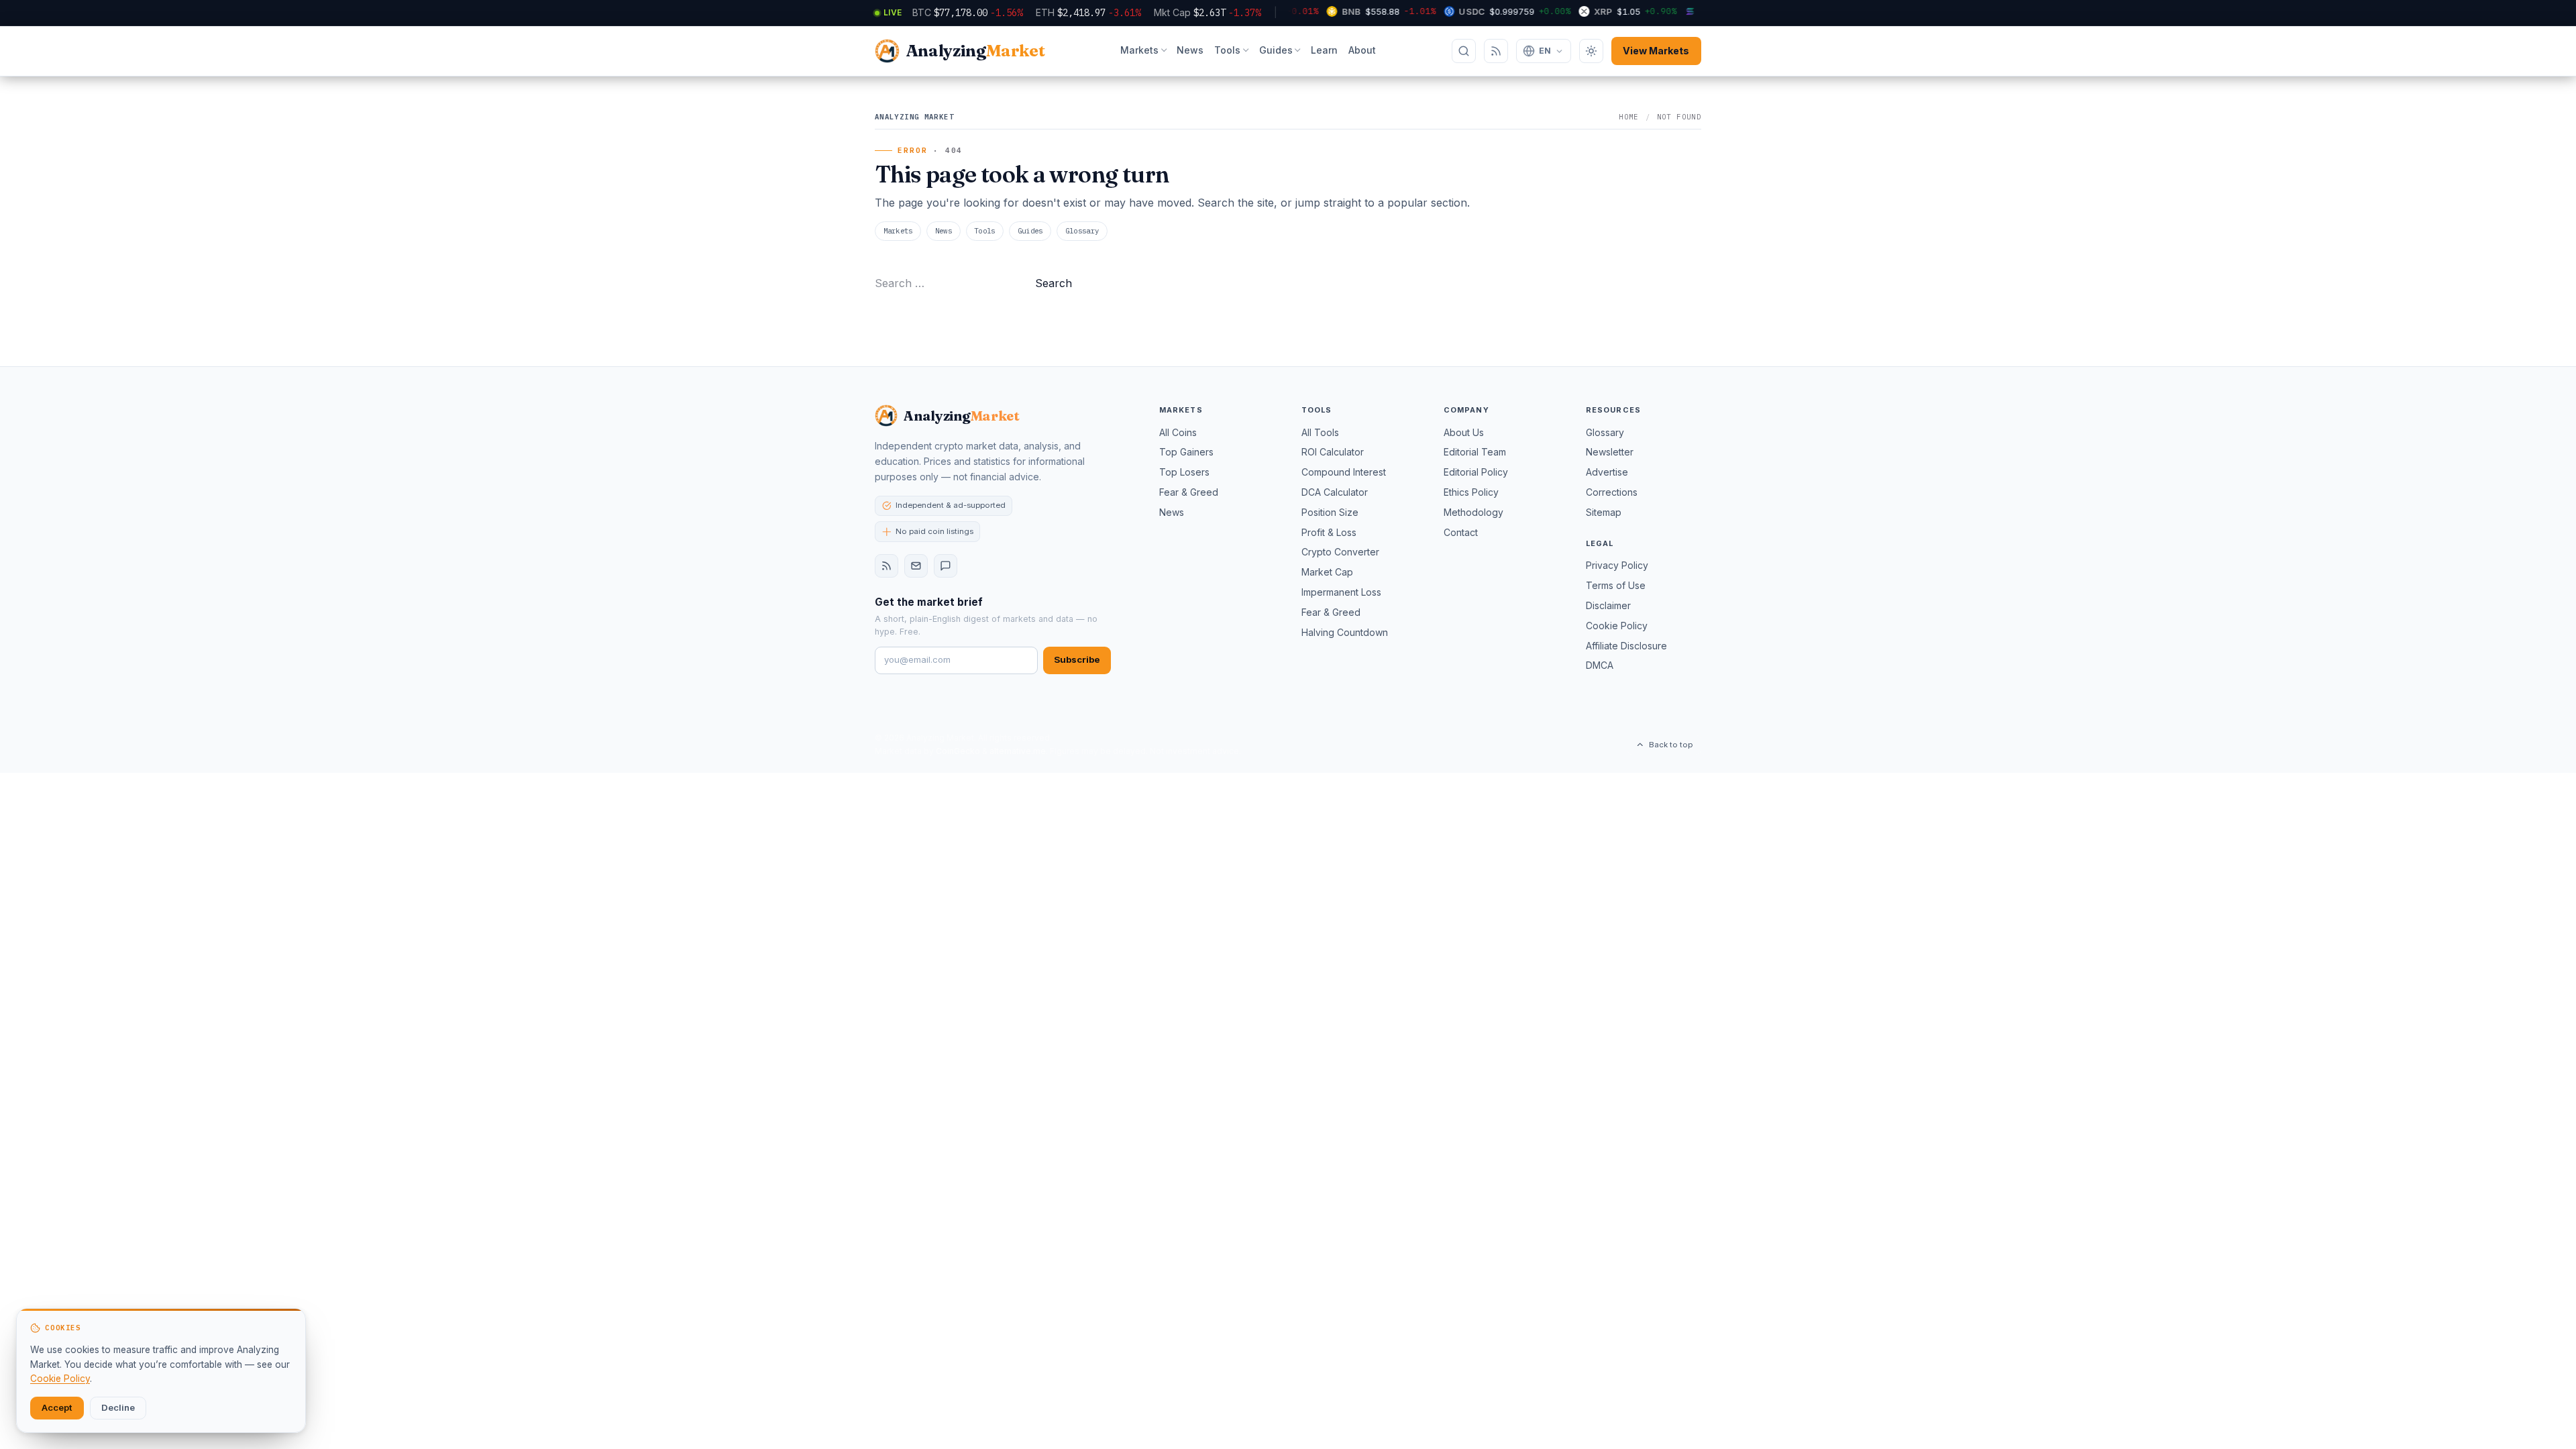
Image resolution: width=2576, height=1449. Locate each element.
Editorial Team (1475, 452)
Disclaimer (1608, 605)
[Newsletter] (916, 566)
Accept (57, 1407)
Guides (1276, 50)
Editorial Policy (1476, 472)
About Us (1464, 432)
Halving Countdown (1345, 632)
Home (1629, 117)
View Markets (1656, 51)
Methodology (1473, 512)
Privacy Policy (1617, 565)
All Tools (1320, 432)
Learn (1324, 50)
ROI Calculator (1333, 452)
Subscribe (1077, 659)
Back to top (1671, 745)
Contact (1461, 532)
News (1190, 50)
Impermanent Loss (1341, 592)
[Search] (1464, 51)
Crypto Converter (1340, 552)
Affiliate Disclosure (1626, 646)
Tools (1227, 50)
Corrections (1612, 492)
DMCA (1600, 665)
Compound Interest (1344, 472)
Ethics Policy (1471, 492)
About (1362, 50)
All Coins (1178, 432)
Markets (1139, 50)
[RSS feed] (887, 566)
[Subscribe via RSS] (1496, 51)
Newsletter (1610, 452)
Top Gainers (1186, 452)
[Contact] (946, 566)
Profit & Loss (1329, 532)
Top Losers (1184, 472)
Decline (118, 1407)
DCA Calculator (1335, 492)
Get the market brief (929, 602)
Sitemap (1604, 512)
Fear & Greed (1189, 492)
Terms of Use (1616, 585)
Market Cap (1327, 572)
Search (1054, 283)
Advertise (1607, 472)
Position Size (1330, 512)
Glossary (1082, 231)
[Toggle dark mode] (1591, 51)
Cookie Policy (1617, 626)
